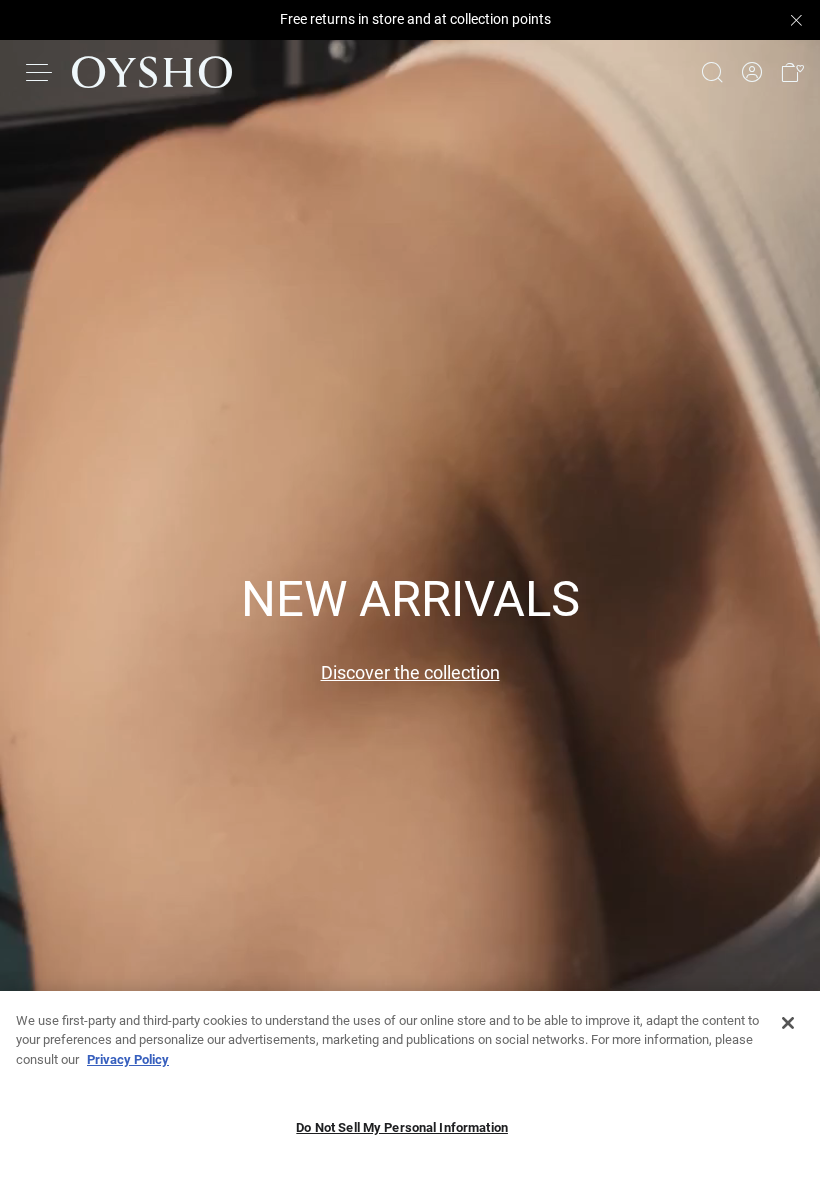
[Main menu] (40, 72)
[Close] (788, 1023)
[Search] (712, 72)
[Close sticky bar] (796, 20)
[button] (792, 72)
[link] (752, 72)
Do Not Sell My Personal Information (402, 1127)
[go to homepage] (152, 72)
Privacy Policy (128, 1059)
